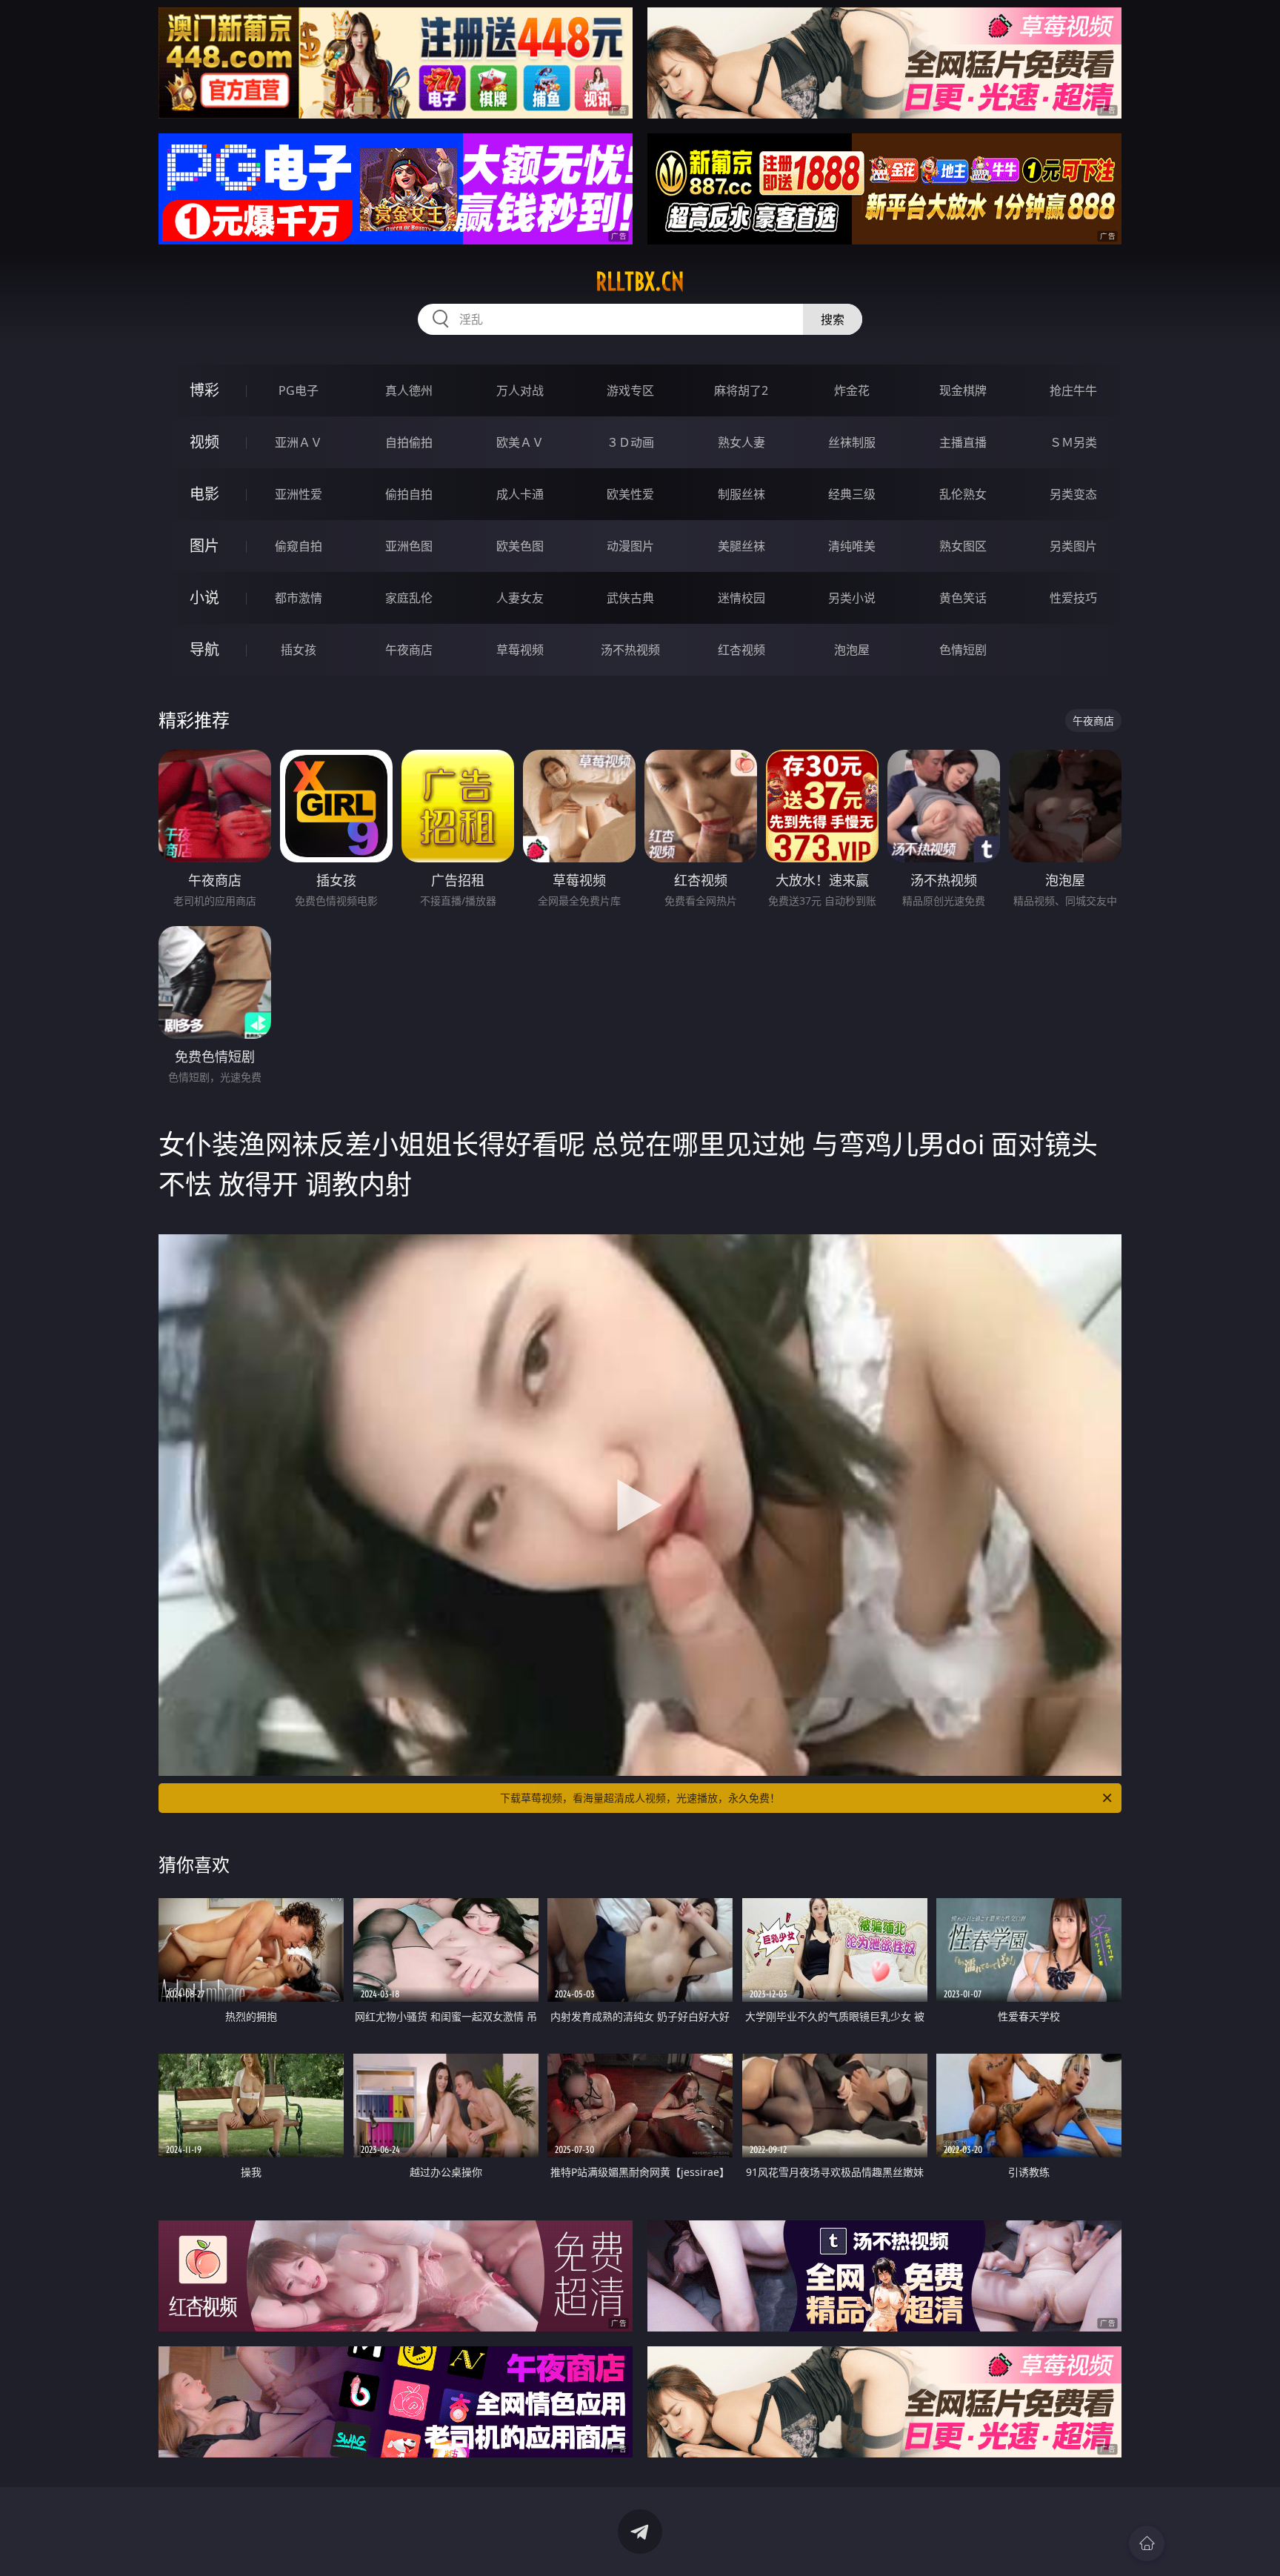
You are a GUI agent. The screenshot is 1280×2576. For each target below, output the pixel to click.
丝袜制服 (852, 442)
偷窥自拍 (299, 546)
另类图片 (1073, 546)
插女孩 (299, 650)
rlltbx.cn (640, 282)
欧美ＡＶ (520, 442)
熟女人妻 (741, 442)
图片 (204, 546)
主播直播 (963, 442)
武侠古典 (630, 598)
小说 (204, 598)
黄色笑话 (963, 598)
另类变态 (1073, 494)
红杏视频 (741, 650)
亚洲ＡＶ (299, 442)
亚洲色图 (409, 546)
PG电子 (299, 390)
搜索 (833, 319)
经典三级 (852, 494)
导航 (204, 649)
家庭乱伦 (409, 598)
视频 (204, 442)
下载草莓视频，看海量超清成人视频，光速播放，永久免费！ (640, 1798)
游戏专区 (630, 390)
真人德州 (409, 390)
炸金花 (852, 390)
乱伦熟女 (963, 494)
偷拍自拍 (409, 494)
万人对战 (520, 390)
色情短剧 (963, 650)
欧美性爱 (630, 494)
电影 (204, 494)
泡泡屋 (852, 650)
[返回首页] (1147, 2543)
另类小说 (852, 598)
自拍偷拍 (409, 442)
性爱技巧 (1073, 598)
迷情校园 (741, 598)
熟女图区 (963, 546)
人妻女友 (520, 598)
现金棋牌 (963, 390)
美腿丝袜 (741, 546)
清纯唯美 (852, 546)
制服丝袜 (741, 494)
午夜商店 (409, 650)
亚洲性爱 (299, 494)
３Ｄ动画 (630, 442)
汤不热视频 (630, 650)
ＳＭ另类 (1073, 442)
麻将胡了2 (741, 390)
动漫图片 (630, 546)
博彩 (204, 390)
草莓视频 (520, 650)
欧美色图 (520, 546)
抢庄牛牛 (1073, 390)
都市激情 (299, 598)
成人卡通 (520, 494)
